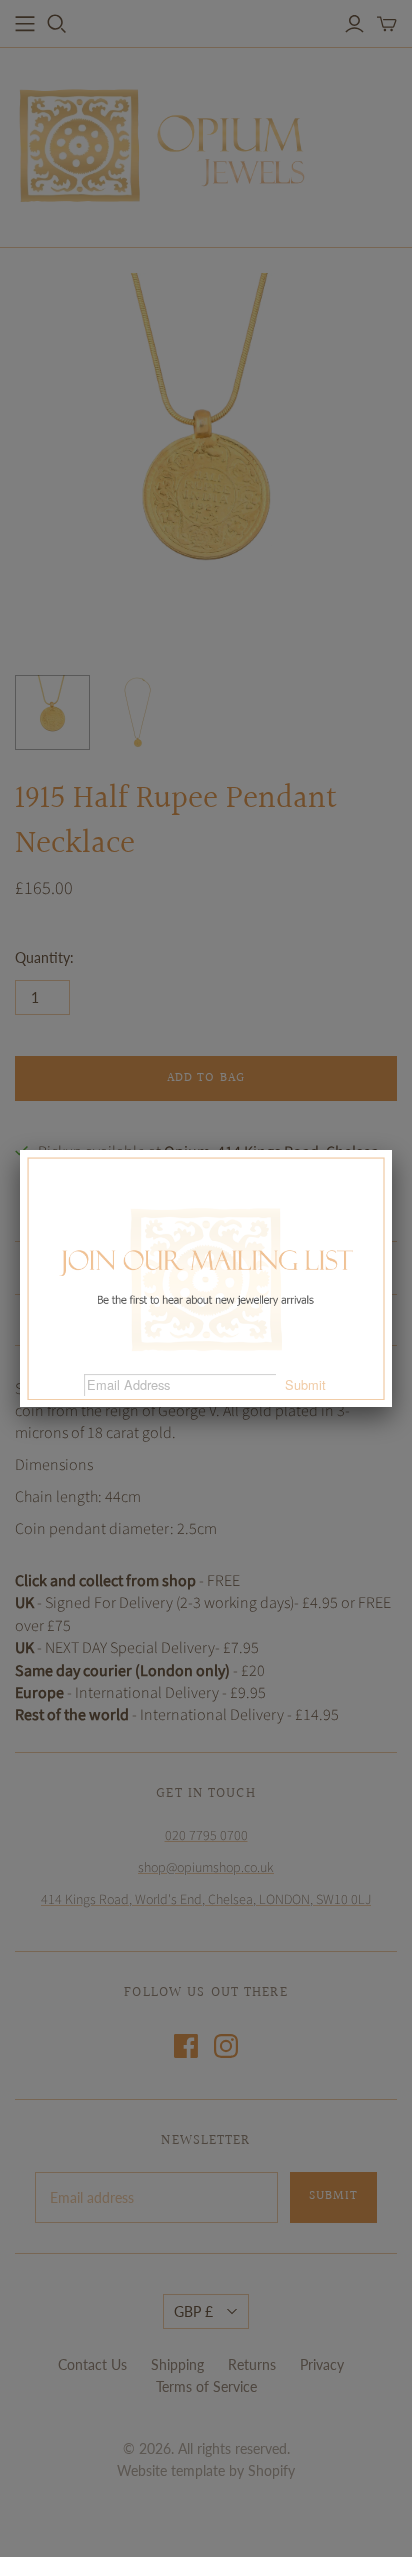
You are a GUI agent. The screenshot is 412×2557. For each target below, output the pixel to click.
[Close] (392, 1150)
